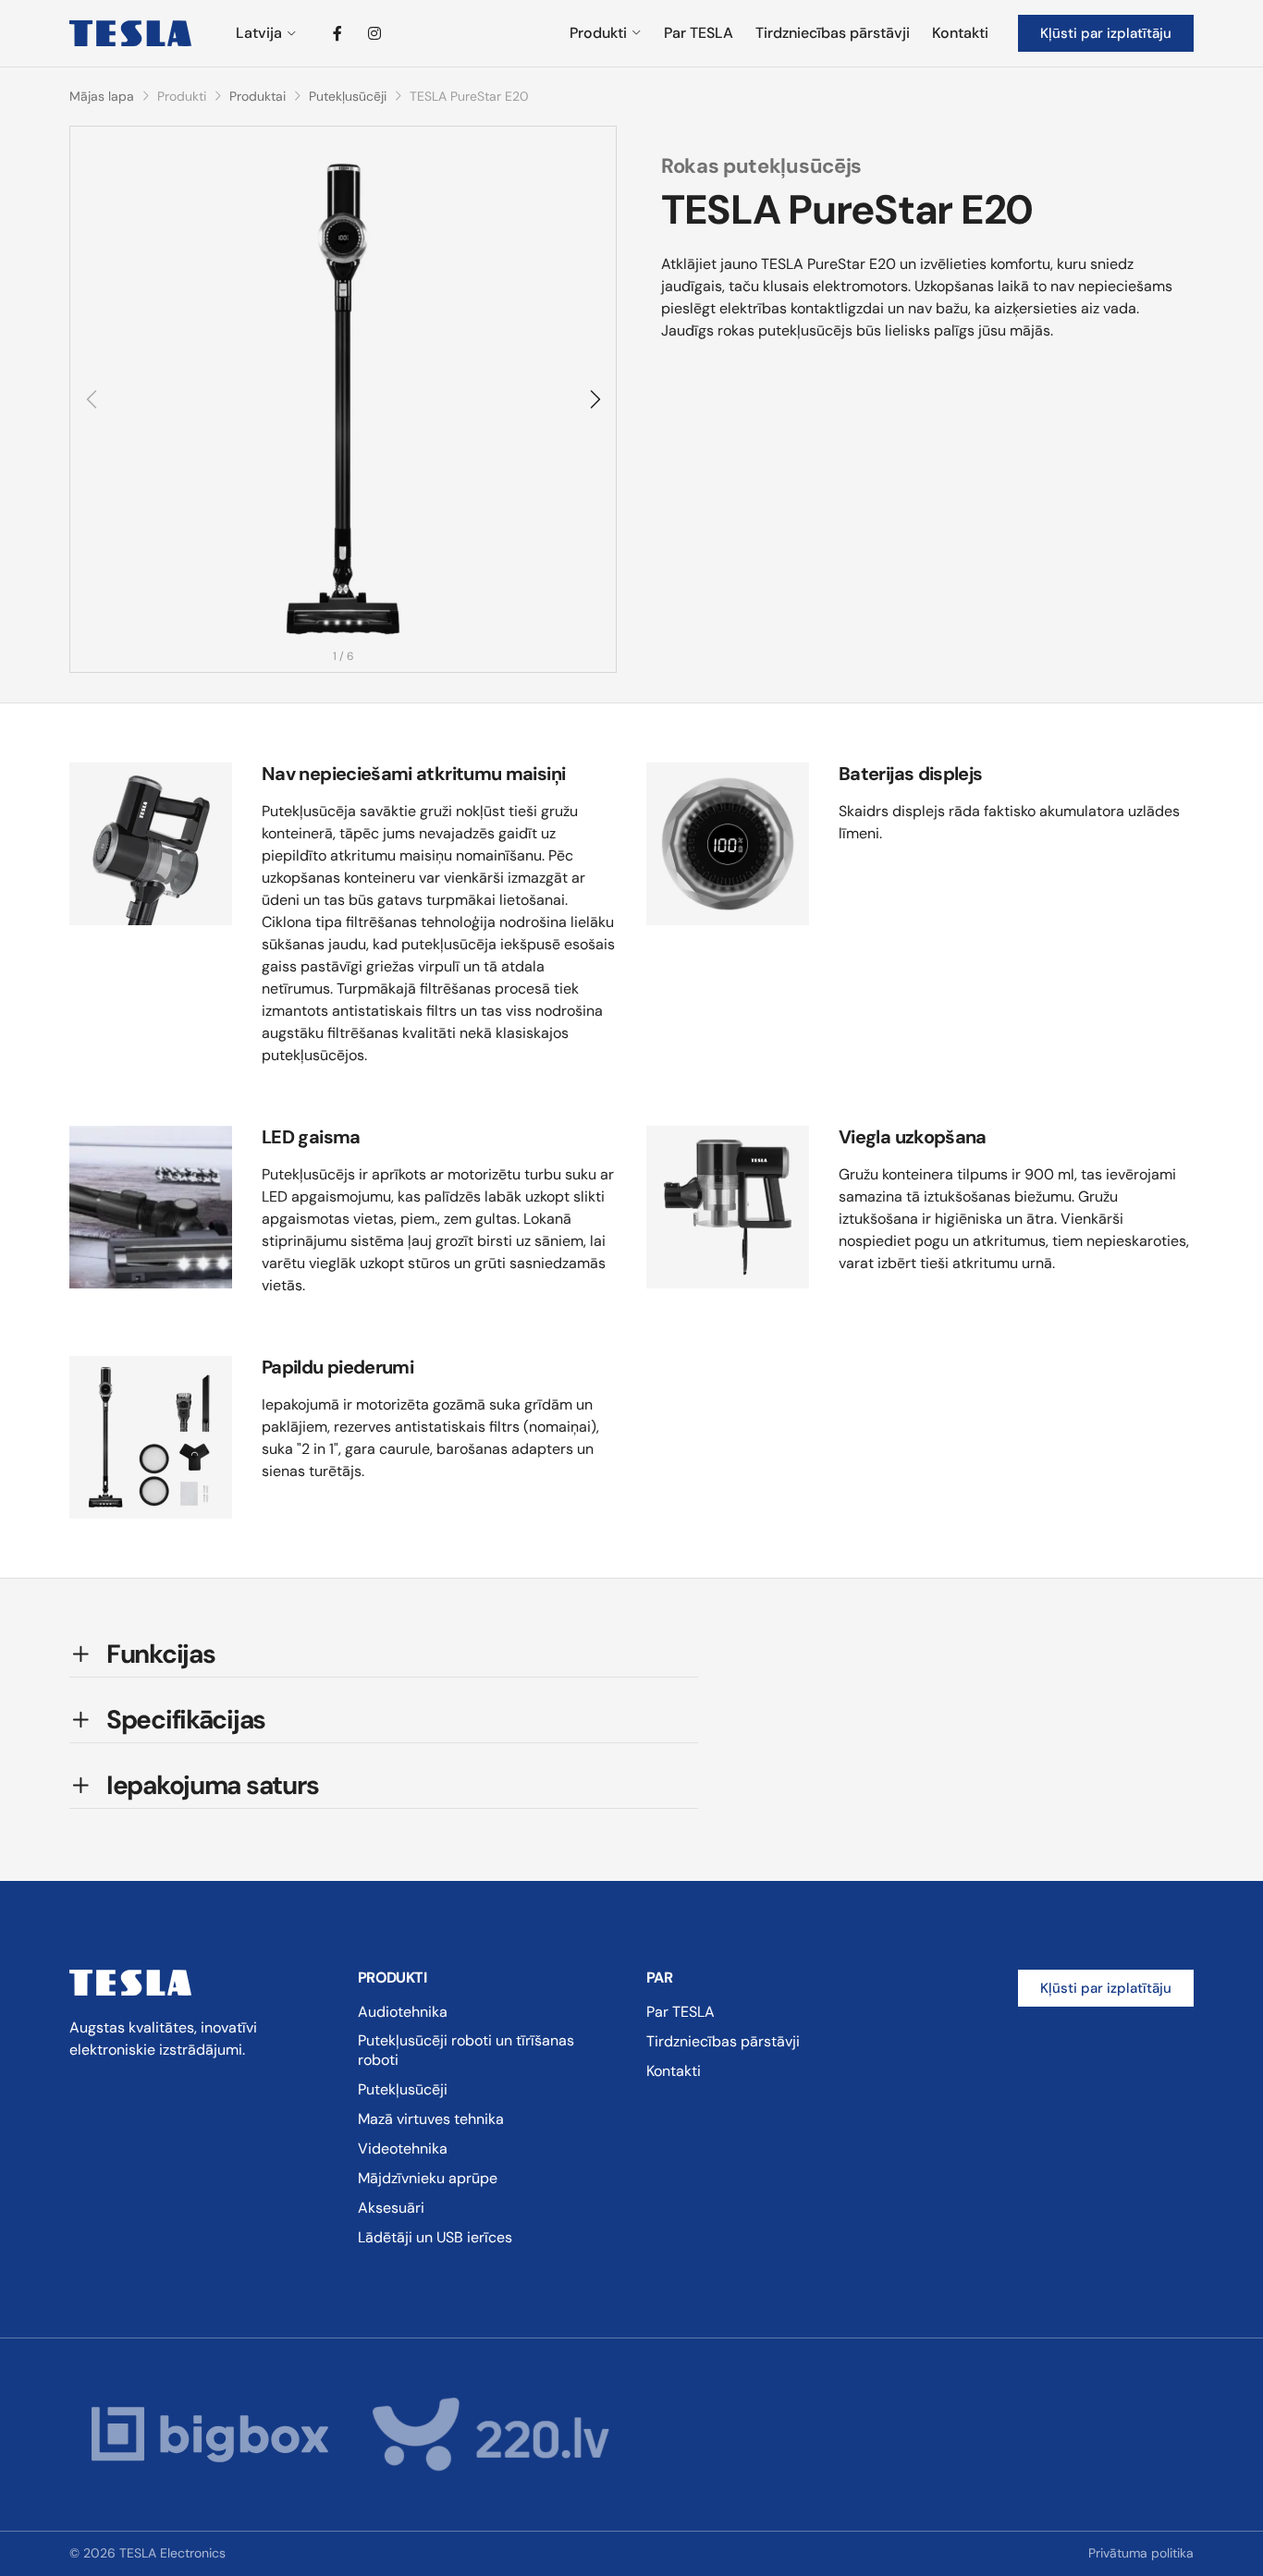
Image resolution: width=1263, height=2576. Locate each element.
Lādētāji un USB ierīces (435, 2237)
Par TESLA (699, 33)
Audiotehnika (403, 2012)
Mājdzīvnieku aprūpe (428, 2178)
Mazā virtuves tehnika (431, 2119)
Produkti (598, 33)
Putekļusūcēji (348, 96)
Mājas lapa (102, 96)
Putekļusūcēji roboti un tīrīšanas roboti (466, 2050)
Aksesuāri (391, 2208)
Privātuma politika (1141, 2553)
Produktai (258, 96)
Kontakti (960, 33)
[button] (594, 399)
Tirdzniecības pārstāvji (833, 33)
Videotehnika (403, 2149)
